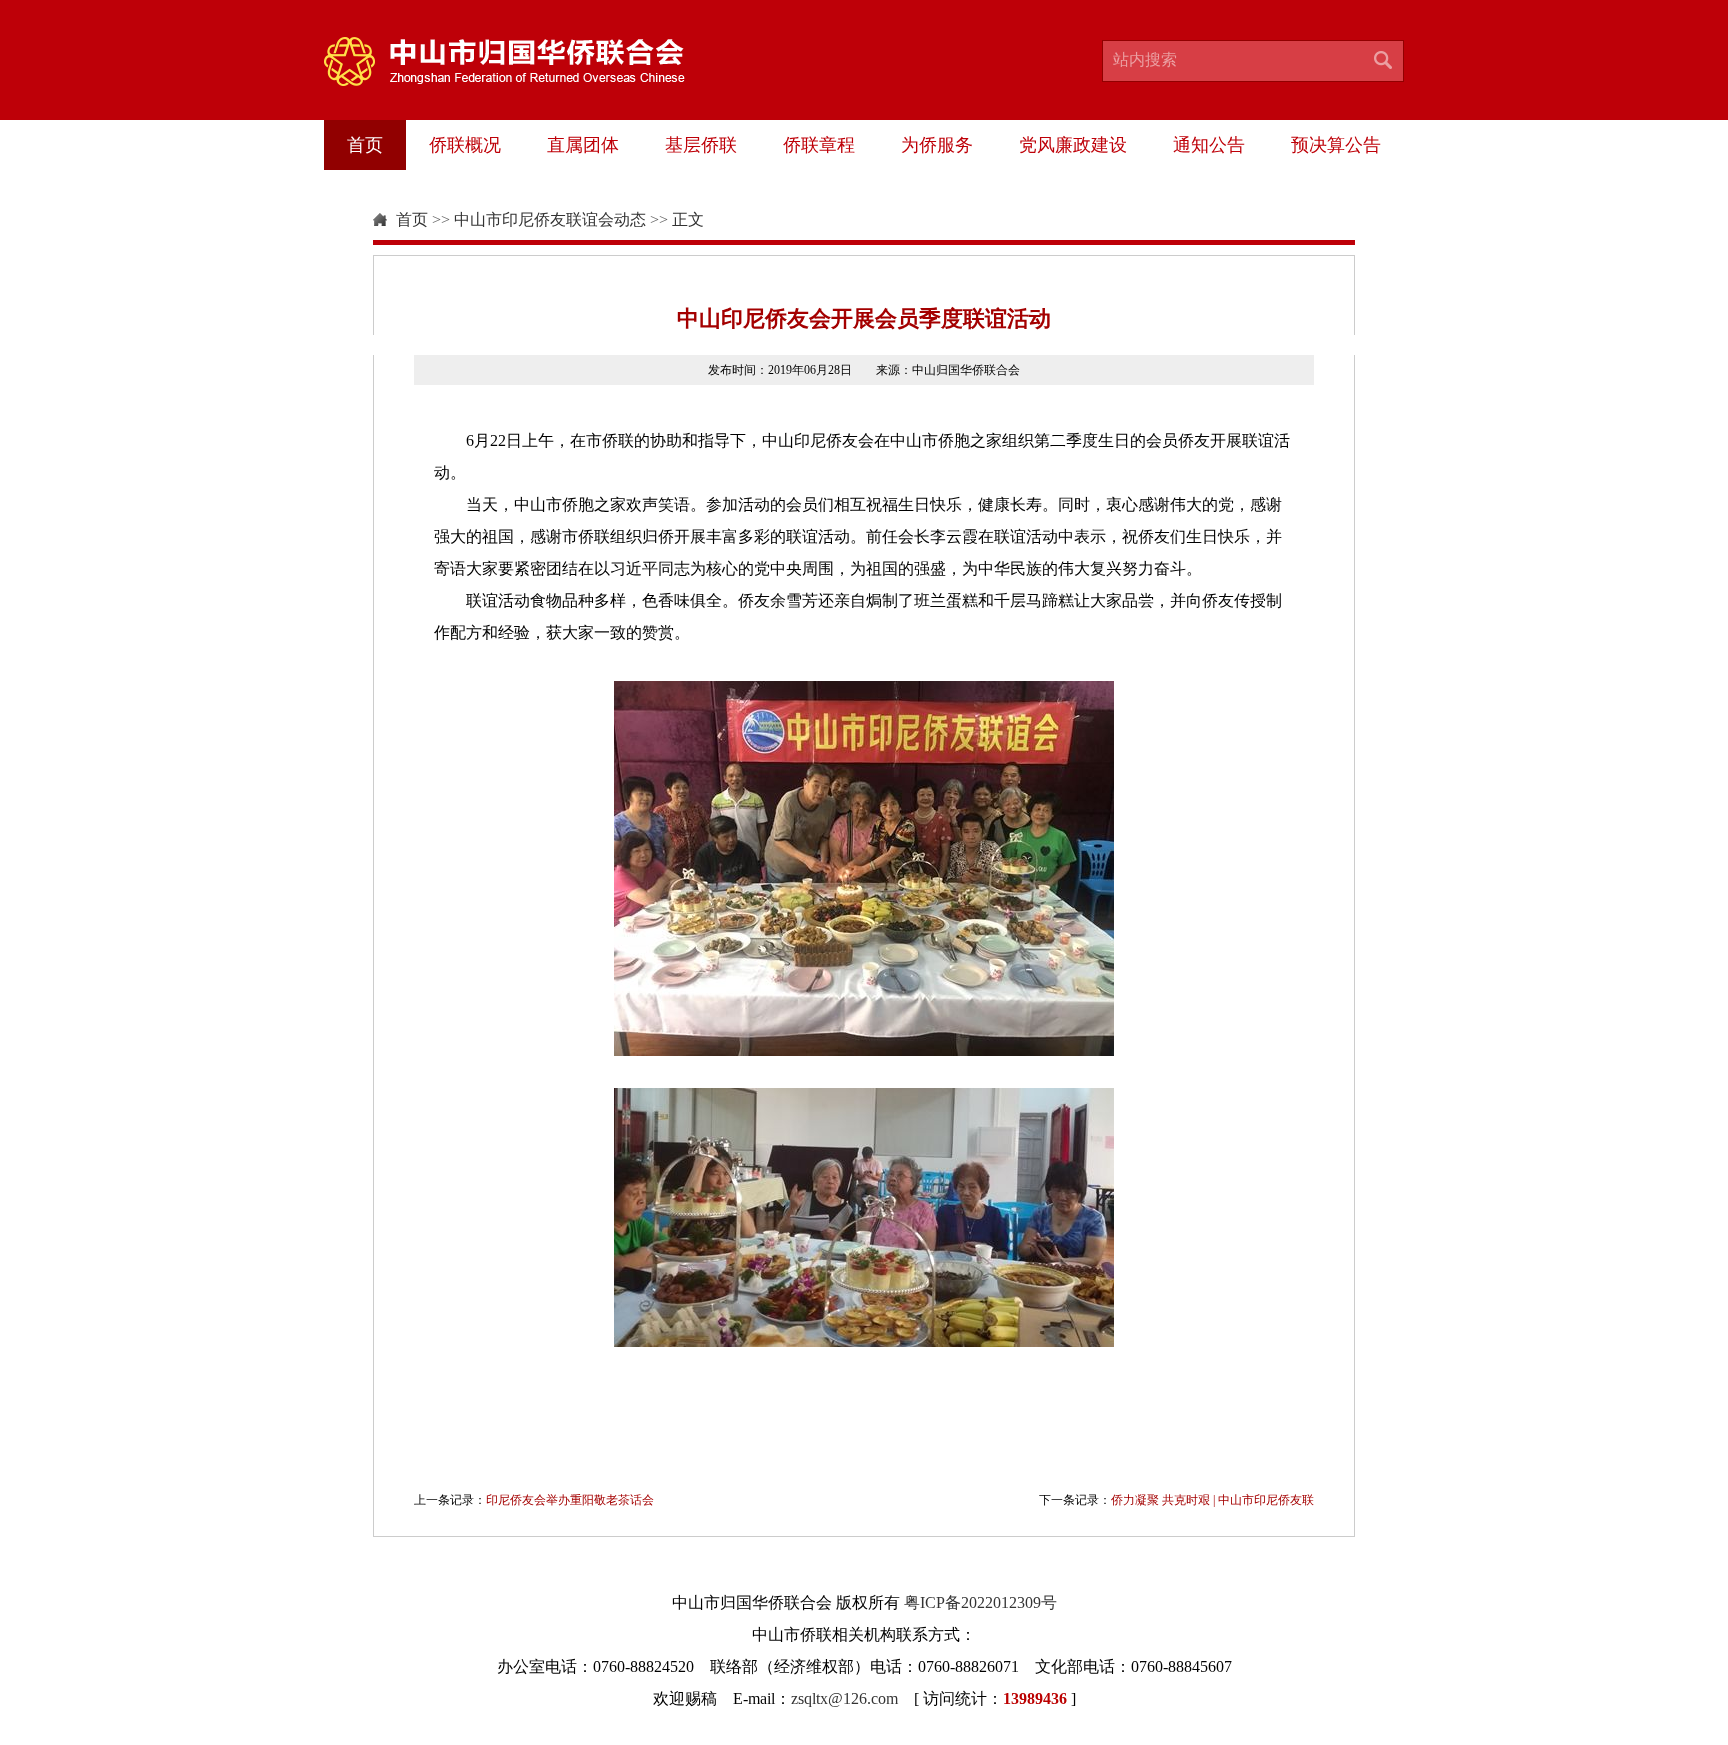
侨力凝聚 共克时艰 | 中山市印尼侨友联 (1212, 1500)
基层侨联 (701, 145)
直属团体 (583, 145)
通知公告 (1209, 145)
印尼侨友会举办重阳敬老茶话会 (570, 1500)
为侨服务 (937, 145)
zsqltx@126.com (844, 1698)
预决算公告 (1336, 145)
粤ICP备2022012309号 (980, 1602)
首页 (365, 145)
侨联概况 (465, 145)
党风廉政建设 (1073, 145)
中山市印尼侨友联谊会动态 (550, 219)
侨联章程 (819, 145)
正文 (688, 219)
